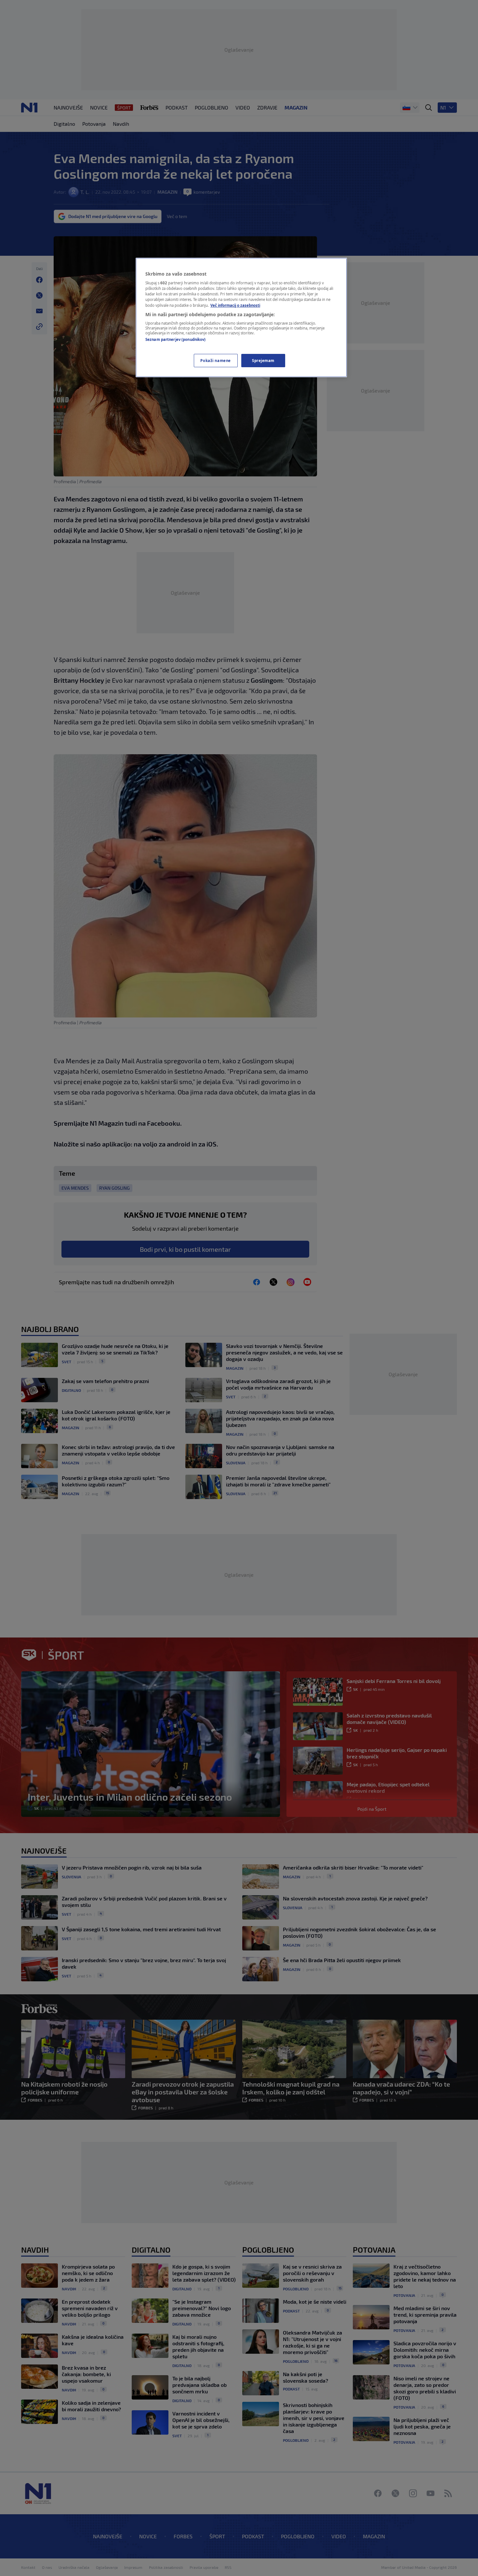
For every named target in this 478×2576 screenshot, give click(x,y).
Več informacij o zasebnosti (235, 305)
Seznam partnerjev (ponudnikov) (175, 339)
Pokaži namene (215, 361)
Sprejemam (263, 361)
